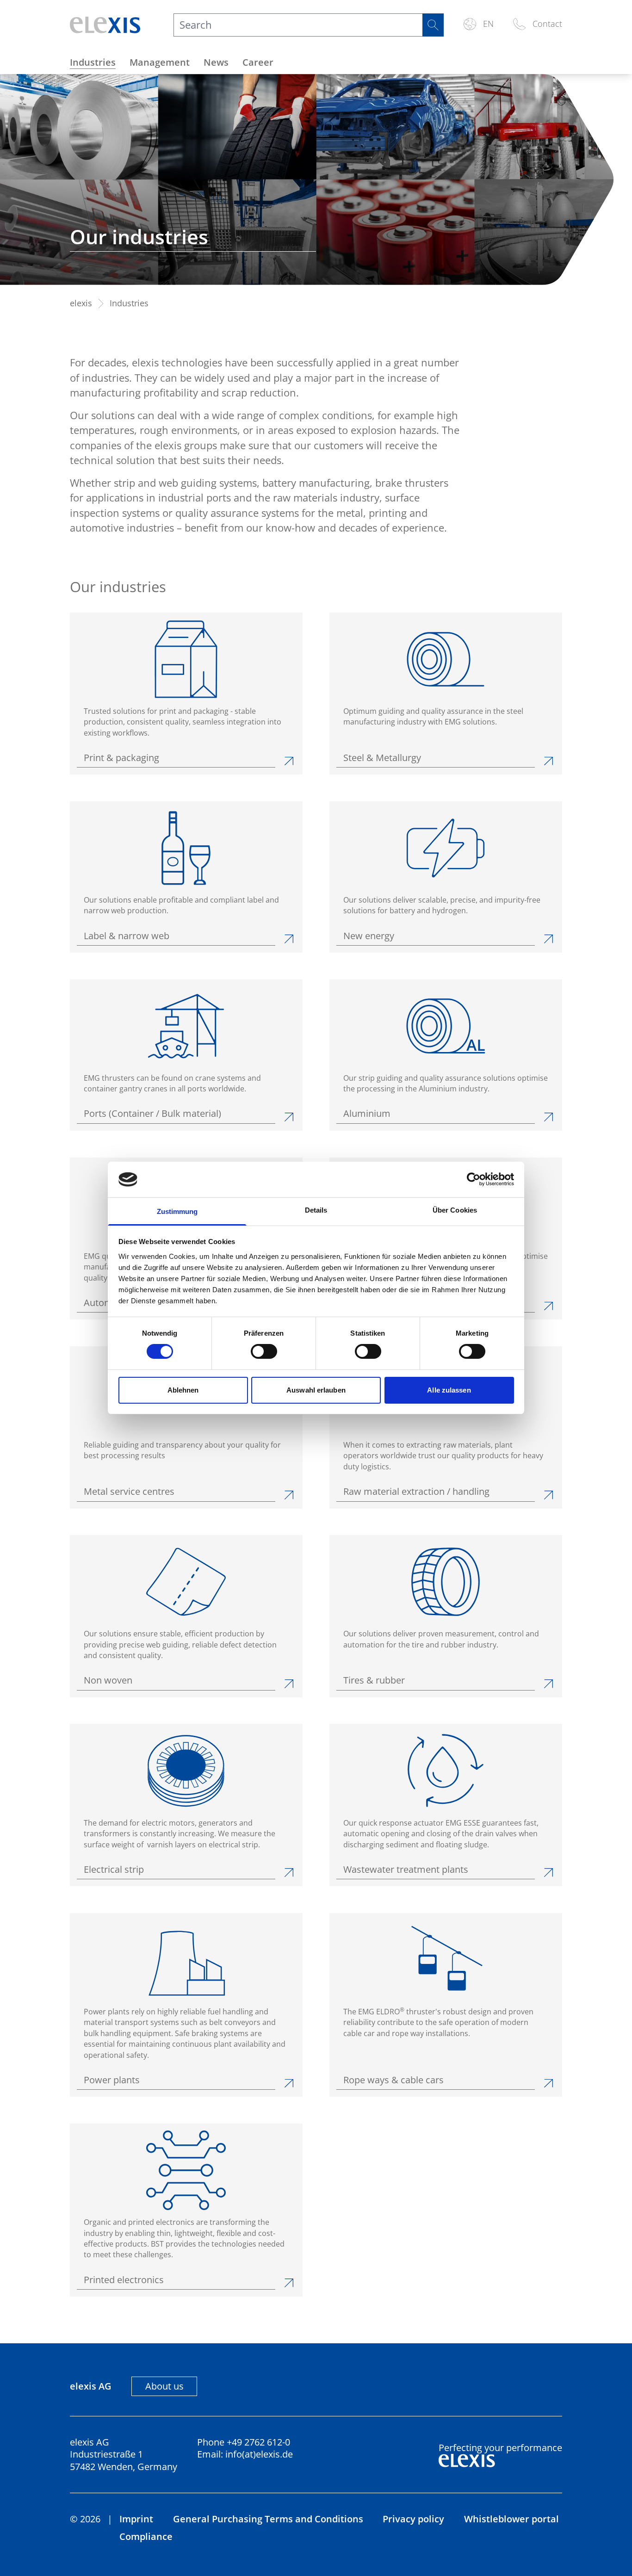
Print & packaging (121, 758)
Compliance (146, 2536)
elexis (81, 303)
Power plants (112, 2080)
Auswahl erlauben (316, 1390)
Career (258, 62)
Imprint (136, 2519)
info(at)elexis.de (259, 2454)
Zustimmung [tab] (177, 1211)
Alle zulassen (449, 1390)
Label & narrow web (127, 936)
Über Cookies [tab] (455, 1210)
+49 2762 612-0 (258, 2442)
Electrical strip (114, 1870)
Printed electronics (124, 2280)
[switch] (264, 1351)
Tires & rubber (374, 1680)
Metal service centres (129, 1492)
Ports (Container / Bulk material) (152, 1114)
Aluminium (367, 1114)
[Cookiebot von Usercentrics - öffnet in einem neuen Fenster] (474, 1179)
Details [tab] (316, 1210)
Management (160, 62)
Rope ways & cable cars (393, 2080)
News (216, 62)
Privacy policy (413, 2519)
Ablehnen (183, 1390)
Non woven (108, 1680)
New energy (369, 936)
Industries (93, 62)
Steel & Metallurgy (382, 758)
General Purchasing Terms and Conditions (268, 2519)
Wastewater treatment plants (406, 1870)
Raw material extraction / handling (416, 1492)
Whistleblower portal (511, 2519)
